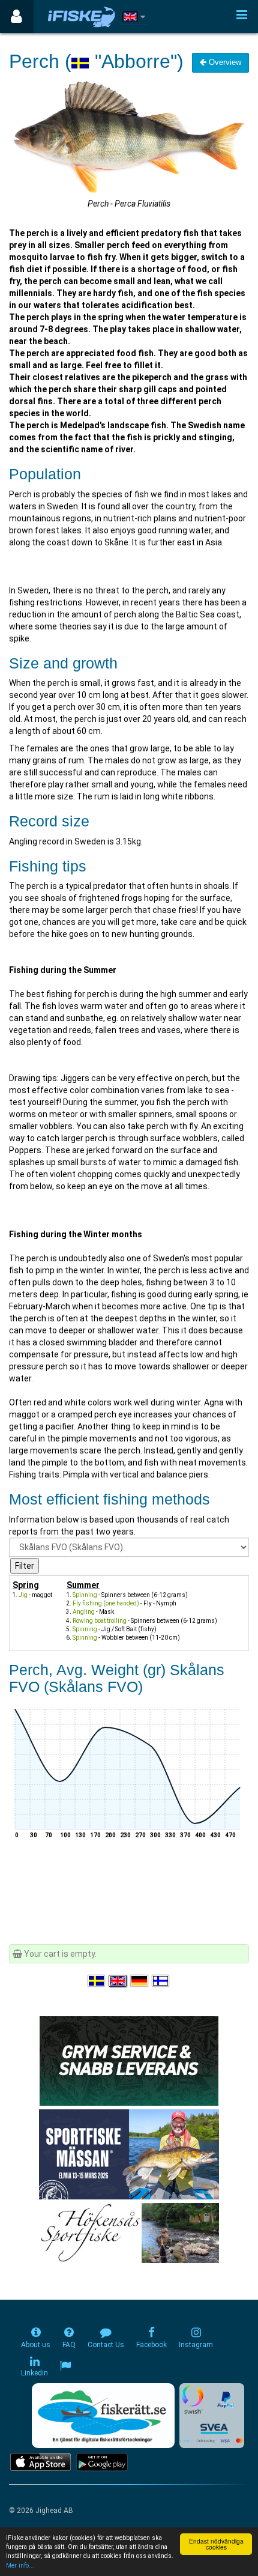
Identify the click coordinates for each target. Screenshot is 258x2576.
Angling (84, 1612)
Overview (224, 62)
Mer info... (20, 2565)
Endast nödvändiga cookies (216, 2544)
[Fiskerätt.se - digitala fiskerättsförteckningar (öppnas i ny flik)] (103, 2416)
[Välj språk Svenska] (97, 1981)
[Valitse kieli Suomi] (161, 1981)
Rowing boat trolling (100, 1621)
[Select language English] (118, 1981)
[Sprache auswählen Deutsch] (140, 1981)
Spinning (85, 1595)
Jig (23, 1595)
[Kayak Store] (129, 2060)
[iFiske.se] (82, 17)
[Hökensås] (129, 2232)
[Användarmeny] (16, 17)
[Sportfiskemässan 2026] (129, 2154)
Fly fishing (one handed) (106, 1603)
